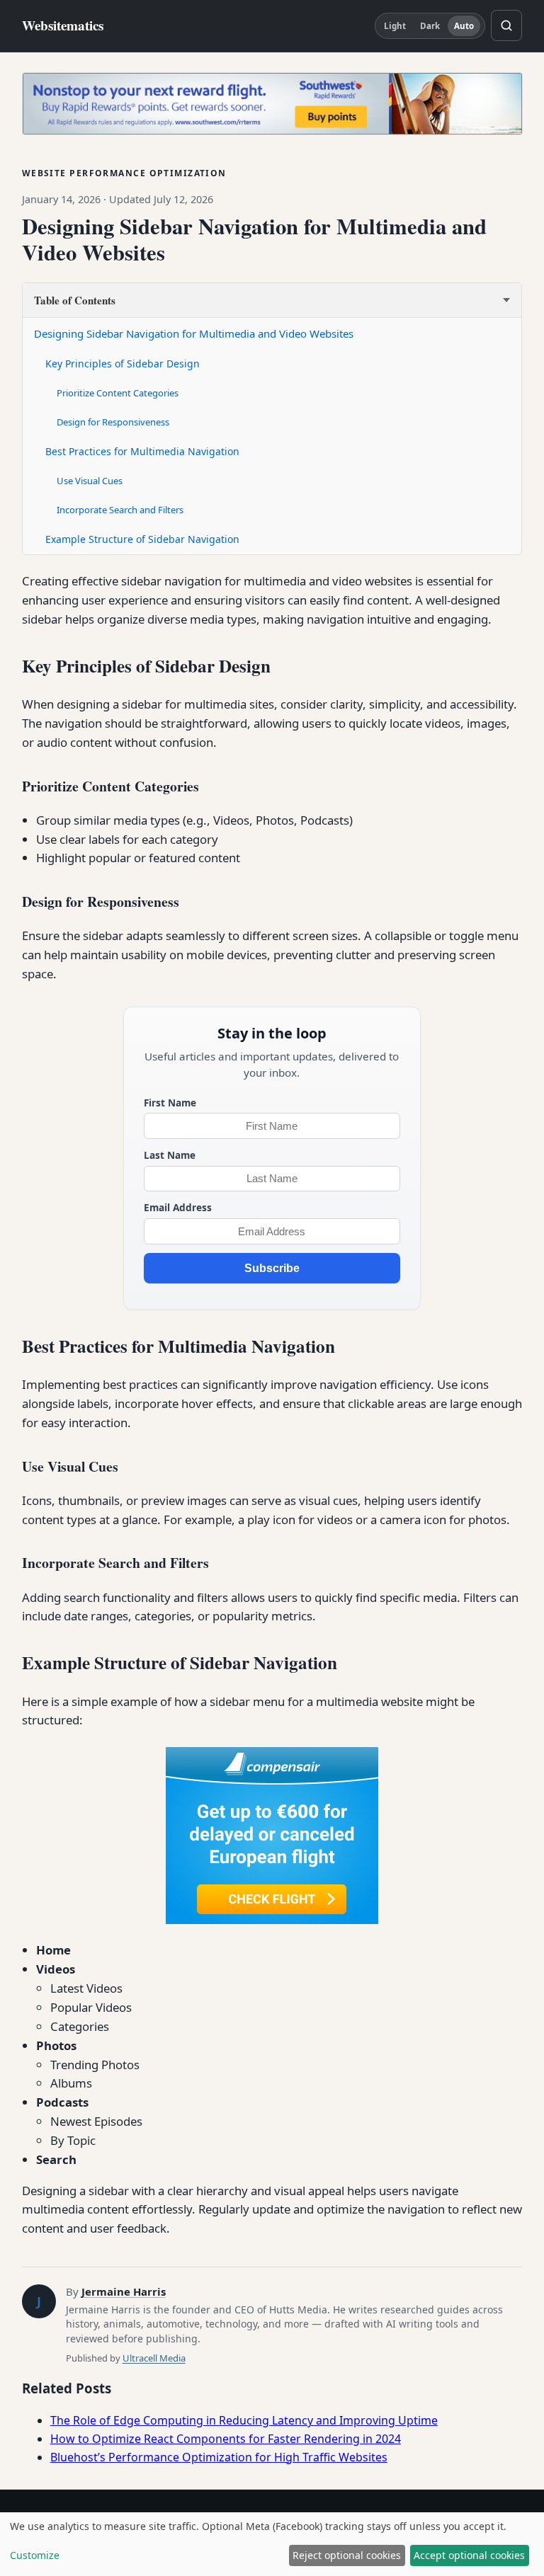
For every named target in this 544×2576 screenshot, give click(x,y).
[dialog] (272, 2544)
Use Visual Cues (90, 481)
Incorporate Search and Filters (120, 510)
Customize (35, 2555)
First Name (170, 1103)
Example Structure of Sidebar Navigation (142, 539)
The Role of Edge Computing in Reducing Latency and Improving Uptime (244, 2420)
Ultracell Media (154, 2358)
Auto (464, 26)
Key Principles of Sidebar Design (123, 363)
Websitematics (63, 26)
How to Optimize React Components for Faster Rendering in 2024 (226, 2439)
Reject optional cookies (347, 2555)
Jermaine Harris (124, 2291)
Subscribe (272, 1268)
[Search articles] (506, 25)
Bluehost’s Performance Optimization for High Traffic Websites (219, 2457)
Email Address (178, 1207)
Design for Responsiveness (113, 422)
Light (395, 26)
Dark (430, 26)
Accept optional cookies (469, 2555)
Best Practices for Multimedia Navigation (142, 451)
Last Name (170, 1155)
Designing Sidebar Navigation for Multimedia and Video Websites (194, 333)
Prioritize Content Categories (118, 393)
